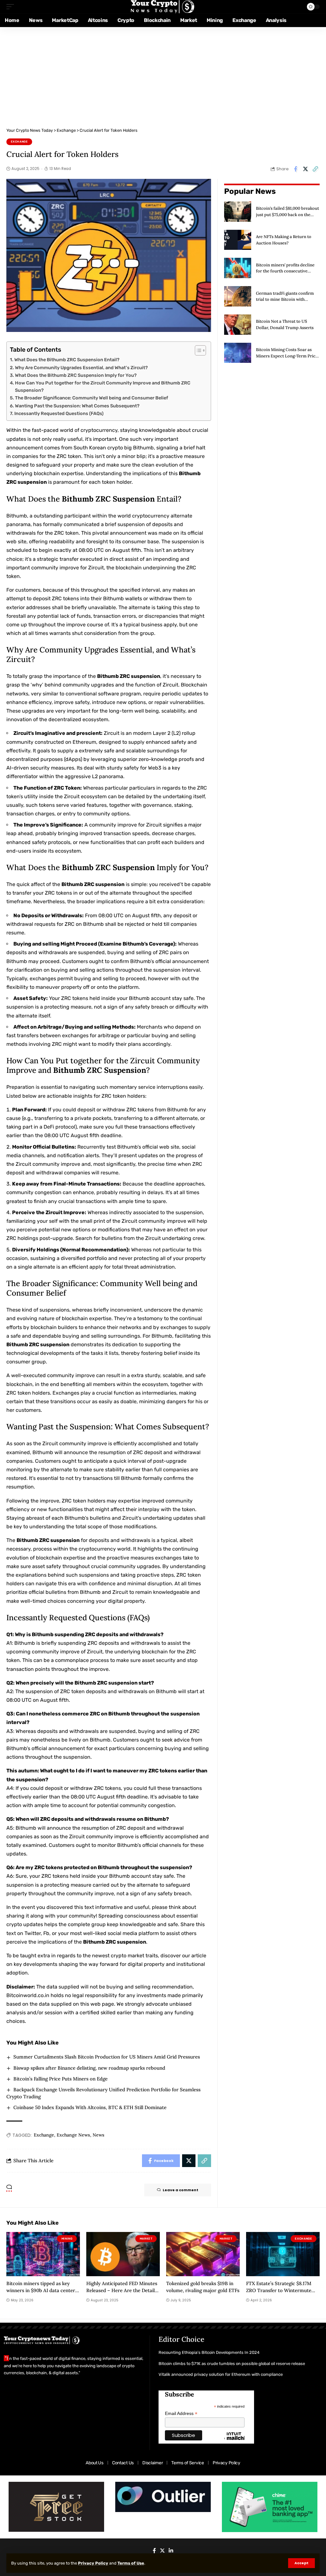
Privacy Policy (93, 2563)
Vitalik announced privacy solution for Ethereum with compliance (221, 2374)
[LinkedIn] (171, 2551)
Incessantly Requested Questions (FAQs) (59, 413)
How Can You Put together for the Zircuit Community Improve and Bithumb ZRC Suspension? (103, 387)
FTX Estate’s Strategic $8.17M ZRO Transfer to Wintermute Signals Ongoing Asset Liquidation (279, 2294)
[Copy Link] (315, 169)
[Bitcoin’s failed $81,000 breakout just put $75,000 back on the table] (238, 212)
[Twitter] (162, 2551)
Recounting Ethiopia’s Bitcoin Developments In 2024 (209, 2352)
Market (146, 2239)
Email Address (181, 2414)
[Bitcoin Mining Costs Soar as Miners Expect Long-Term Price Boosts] (238, 353)
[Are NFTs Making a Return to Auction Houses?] (238, 240)
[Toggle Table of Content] (197, 350)
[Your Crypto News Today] (163, 7)
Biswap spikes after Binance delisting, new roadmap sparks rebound (89, 2068)
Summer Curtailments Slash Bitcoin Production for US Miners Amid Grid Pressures (107, 2057)
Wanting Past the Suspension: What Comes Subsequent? (77, 406)
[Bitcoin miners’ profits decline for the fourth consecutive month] (238, 268)
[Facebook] (154, 2551)
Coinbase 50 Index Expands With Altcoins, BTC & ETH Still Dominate (90, 2107)
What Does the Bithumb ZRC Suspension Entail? (67, 360)
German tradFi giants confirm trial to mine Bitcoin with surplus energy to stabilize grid (286, 299)
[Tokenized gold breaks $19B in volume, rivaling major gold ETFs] (203, 2254)
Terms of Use (131, 2563)
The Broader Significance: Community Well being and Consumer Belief (92, 398)
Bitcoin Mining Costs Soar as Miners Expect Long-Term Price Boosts (287, 356)
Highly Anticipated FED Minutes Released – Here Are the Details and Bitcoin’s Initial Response (122, 2290)
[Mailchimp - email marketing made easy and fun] (234, 2441)
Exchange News (73, 2135)
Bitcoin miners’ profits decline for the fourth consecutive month (285, 271)
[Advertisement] (163, 75)
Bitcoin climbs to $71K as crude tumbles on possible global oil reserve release (232, 2364)
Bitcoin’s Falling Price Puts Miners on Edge (60, 2079)
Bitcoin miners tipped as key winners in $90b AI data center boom (41, 2290)
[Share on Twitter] (305, 169)
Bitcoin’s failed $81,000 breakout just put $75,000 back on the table (287, 215)
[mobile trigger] (12, 7)
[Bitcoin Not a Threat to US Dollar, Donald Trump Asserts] (238, 325)
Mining (67, 2239)
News (99, 2135)
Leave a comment (181, 2190)
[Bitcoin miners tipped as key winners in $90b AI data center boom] (43, 2254)
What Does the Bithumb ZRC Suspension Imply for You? (76, 375)
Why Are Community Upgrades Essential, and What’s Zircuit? (81, 368)
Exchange (19, 142)
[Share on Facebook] (295, 169)
